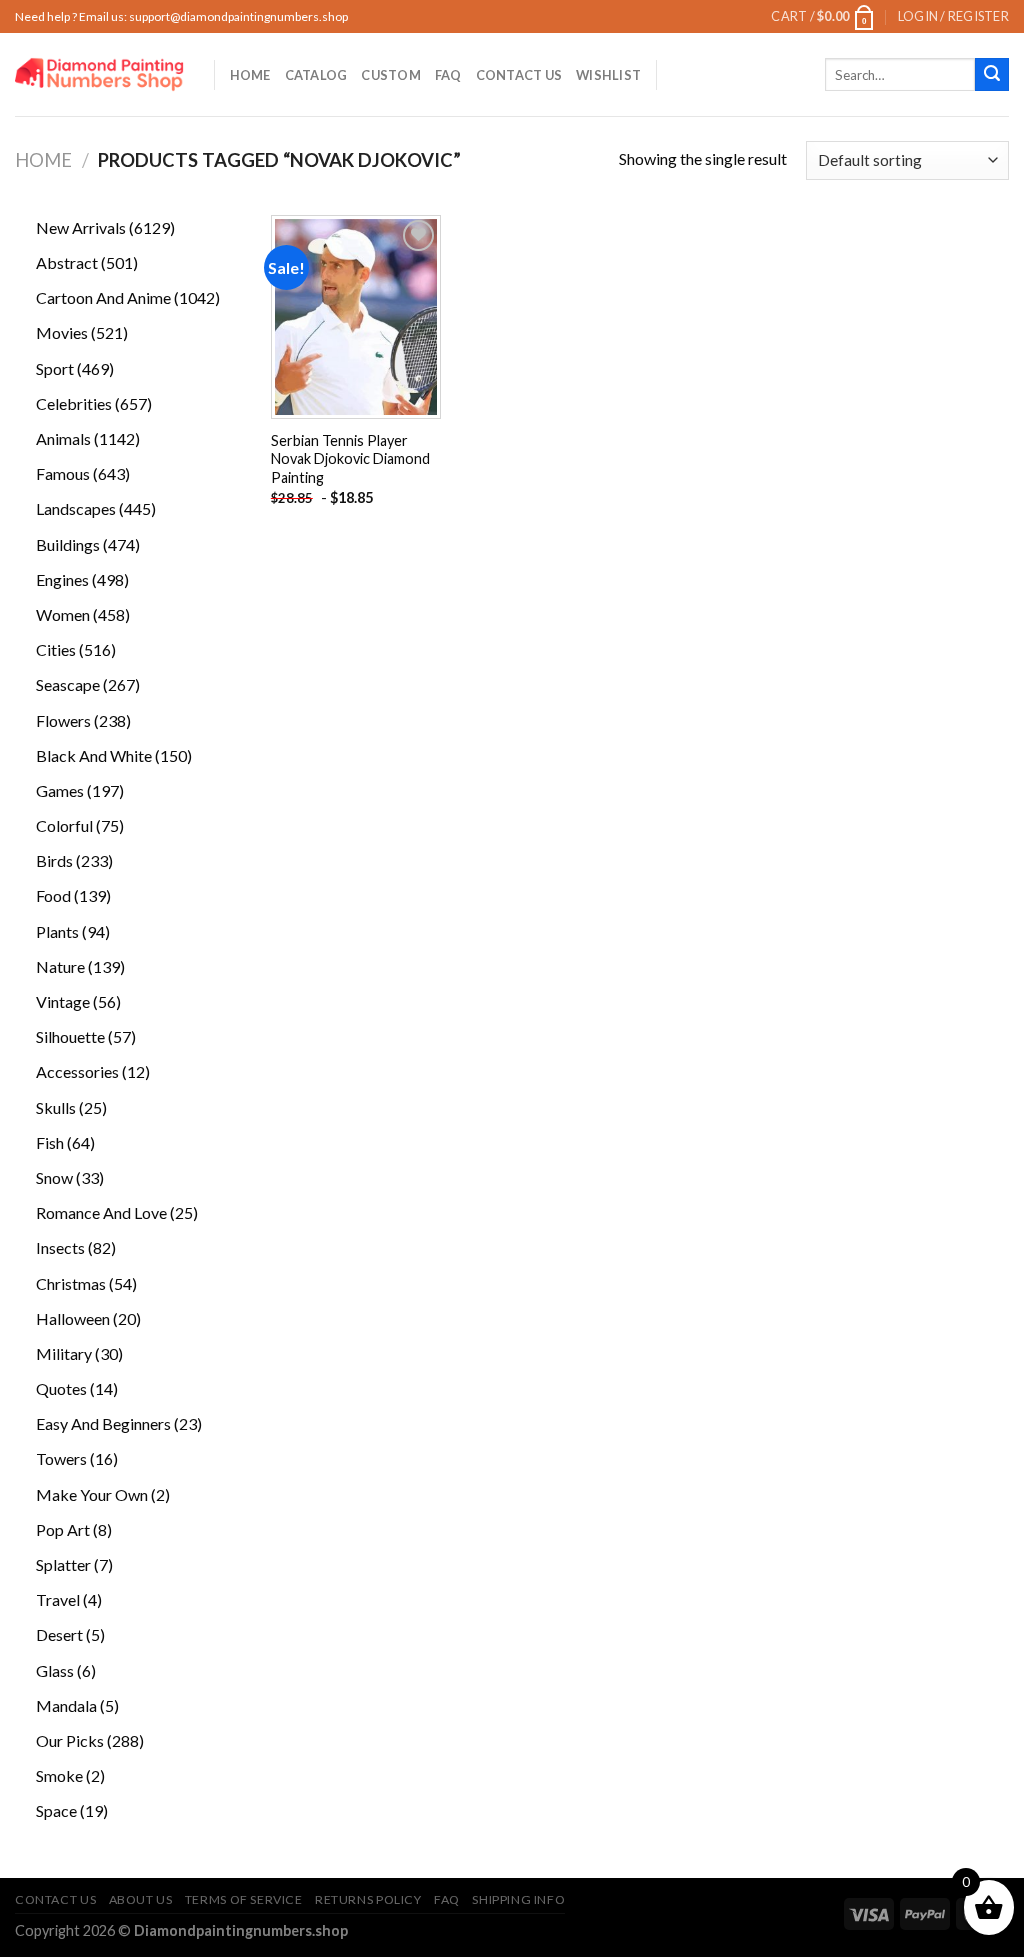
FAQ (448, 75)
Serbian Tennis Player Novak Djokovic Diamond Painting (350, 459)
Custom (391, 75)
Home (250, 75)
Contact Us (519, 75)
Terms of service (244, 1899)
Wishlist (608, 75)
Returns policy (368, 1899)
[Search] (992, 75)
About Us (141, 1899)
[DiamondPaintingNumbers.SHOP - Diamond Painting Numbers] (99, 74)
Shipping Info (518, 1899)
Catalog (316, 75)
